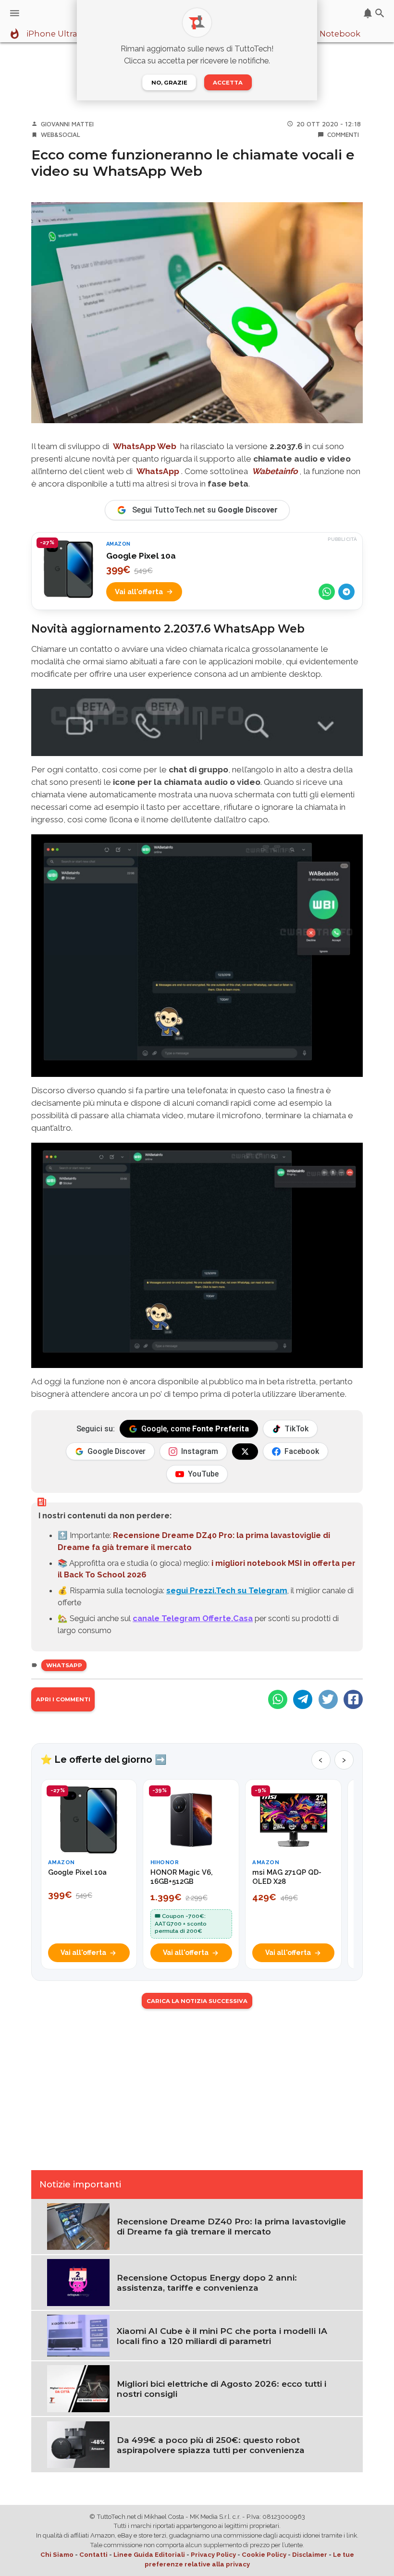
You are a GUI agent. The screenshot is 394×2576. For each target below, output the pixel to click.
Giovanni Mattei (67, 124)
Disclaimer (310, 2555)
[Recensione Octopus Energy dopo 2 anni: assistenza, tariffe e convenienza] (78, 2282)
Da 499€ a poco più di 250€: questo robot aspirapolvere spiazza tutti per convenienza (211, 2445)
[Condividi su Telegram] (346, 592)
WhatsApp (158, 471)
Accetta (228, 83)
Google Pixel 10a (141, 556)
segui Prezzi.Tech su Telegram (227, 1590)
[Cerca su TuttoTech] (380, 13)
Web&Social (61, 134)
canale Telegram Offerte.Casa (193, 1618)
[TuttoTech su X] (245, 1452)
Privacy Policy (213, 2555)
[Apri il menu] (15, 13)
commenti (343, 134)
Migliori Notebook (324, 34)
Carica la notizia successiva (197, 2001)
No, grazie (169, 83)
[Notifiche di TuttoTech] (368, 13)
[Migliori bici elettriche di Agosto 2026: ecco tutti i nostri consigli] (78, 2388)
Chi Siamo (57, 2555)
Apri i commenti (63, 1699)
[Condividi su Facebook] (353, 1699)
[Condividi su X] (328, 1699)
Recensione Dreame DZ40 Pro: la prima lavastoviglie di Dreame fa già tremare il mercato (231, 2226)
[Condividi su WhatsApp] (327, 592)
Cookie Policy (264, 2555)
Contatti (93, 2555)
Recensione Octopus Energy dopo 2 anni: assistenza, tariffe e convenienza (207, 2283)
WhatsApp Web (145, 446)
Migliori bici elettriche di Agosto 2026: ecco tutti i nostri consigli (222, 2389)
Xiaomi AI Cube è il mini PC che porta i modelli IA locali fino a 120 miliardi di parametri (222, 2336)
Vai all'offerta (139, 592)
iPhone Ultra (52, 34)
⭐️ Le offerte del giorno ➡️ (104, 1759)
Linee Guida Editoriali (149, 2555)
